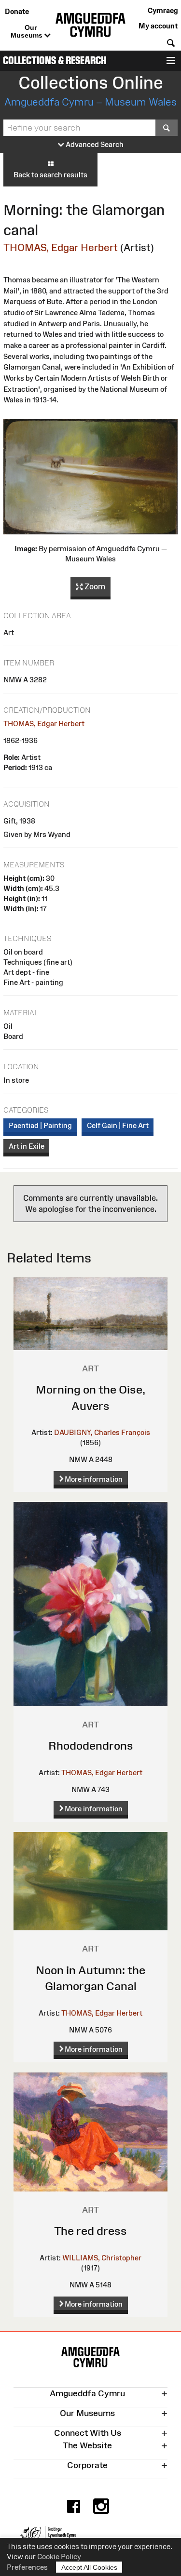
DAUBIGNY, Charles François (102, 1432)
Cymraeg (163, 10)
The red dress (90, 2231)
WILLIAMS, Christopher (102, 2258)
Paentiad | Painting (40, 1125)
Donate (17, 11)
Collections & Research (55, 60)
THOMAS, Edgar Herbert (61, 247)
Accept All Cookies (89, 2567)
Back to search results (50, 175)
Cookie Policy (59, 2556)
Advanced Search (94, 144)
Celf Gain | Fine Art (118, 1125)
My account (158, 26)
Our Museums (28, 31)
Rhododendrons (91, 1746)
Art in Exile (27, 1146)
